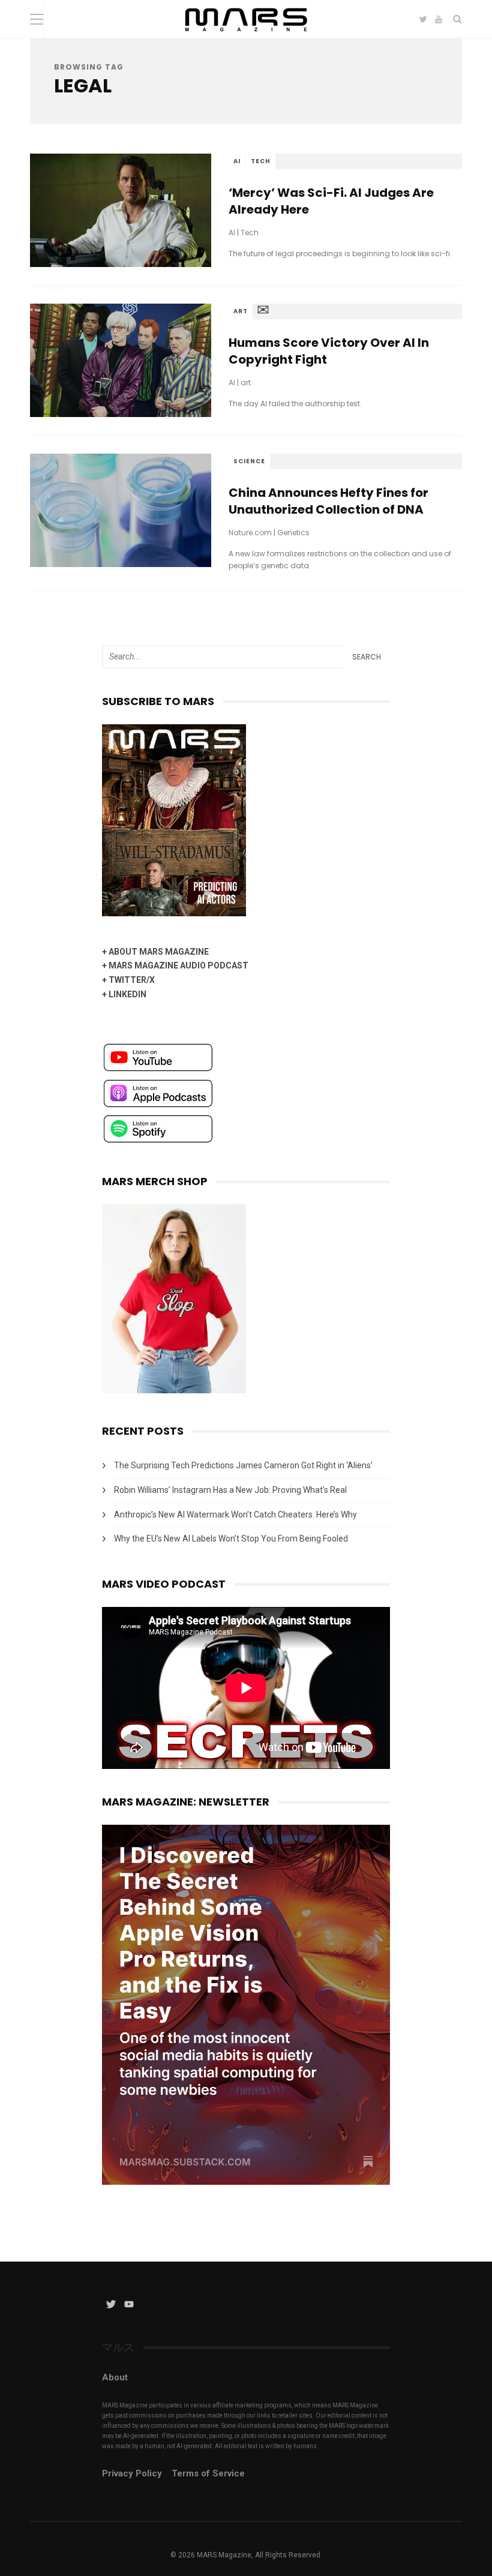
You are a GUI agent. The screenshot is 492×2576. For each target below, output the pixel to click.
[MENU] (37, 19)
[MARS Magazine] (246, 35)
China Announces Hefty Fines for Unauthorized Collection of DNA (328, 501)
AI (237, 161)
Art (241, 311)
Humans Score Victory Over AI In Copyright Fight (329, 351)
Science (249, 461)
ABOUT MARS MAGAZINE (159, 952)
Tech (261, 161)
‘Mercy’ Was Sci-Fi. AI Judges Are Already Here (331, 201)
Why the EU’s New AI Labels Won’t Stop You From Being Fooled (231, 1539)
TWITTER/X (132, 980)
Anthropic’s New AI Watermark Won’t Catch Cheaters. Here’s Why (235, 1515)
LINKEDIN (127, 994)
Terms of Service (208, 2473)
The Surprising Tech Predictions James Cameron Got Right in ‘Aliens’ (243, 1465)
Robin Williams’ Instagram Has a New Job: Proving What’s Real (230, 1490)
